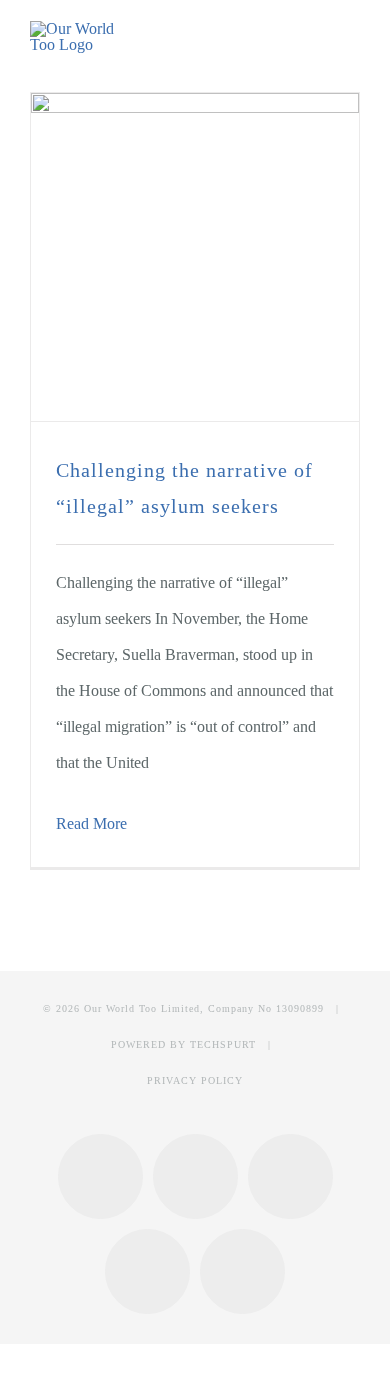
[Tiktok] (242, 1271)
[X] (290, 1176)
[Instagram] (195, 1176)
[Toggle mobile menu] (352, 38)
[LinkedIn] (147, 1271)
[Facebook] (100, 1176)
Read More (91, 823)
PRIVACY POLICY (195, 1080)
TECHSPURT (223, 1044)
